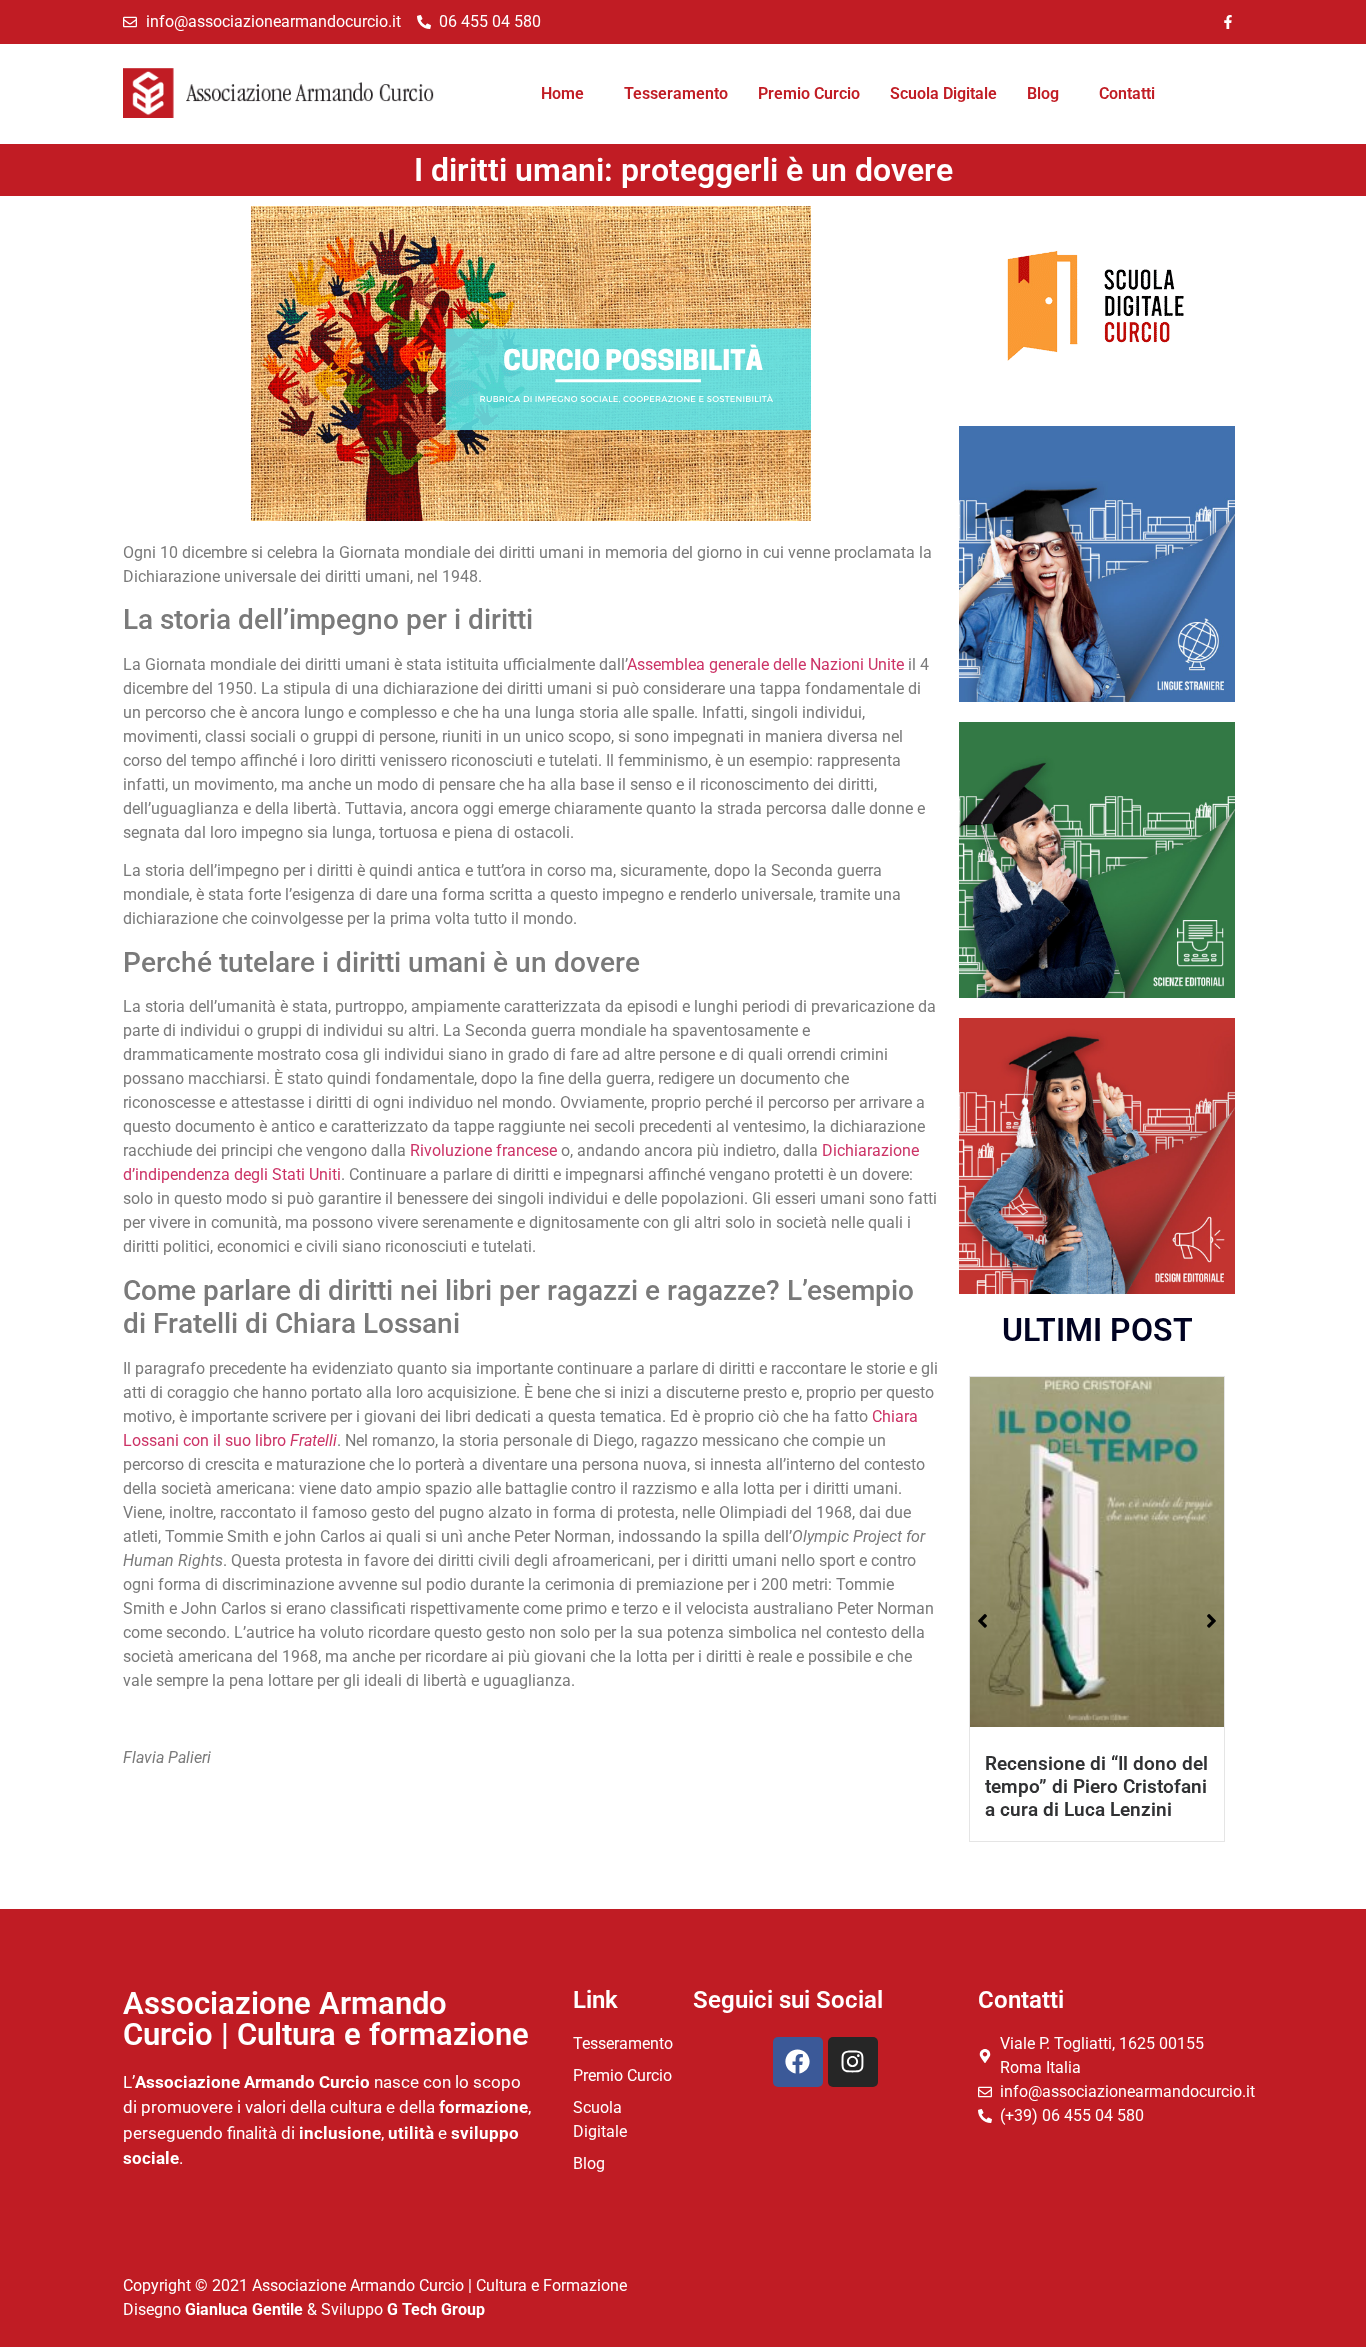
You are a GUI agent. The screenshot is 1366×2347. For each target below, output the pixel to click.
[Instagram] (853, 2062)
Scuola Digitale (943, 93)
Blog (1043, 93)
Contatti (1127, 93)
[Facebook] (798, 2062)
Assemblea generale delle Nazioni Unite (765, 664)
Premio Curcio (809, 93)
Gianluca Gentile (244, 2309)
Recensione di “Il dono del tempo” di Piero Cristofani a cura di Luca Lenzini (1096, 1786)
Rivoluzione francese (483, 1150)
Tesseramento (676, 93)
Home (562, 93)
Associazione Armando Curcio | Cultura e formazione (326, 2019)
